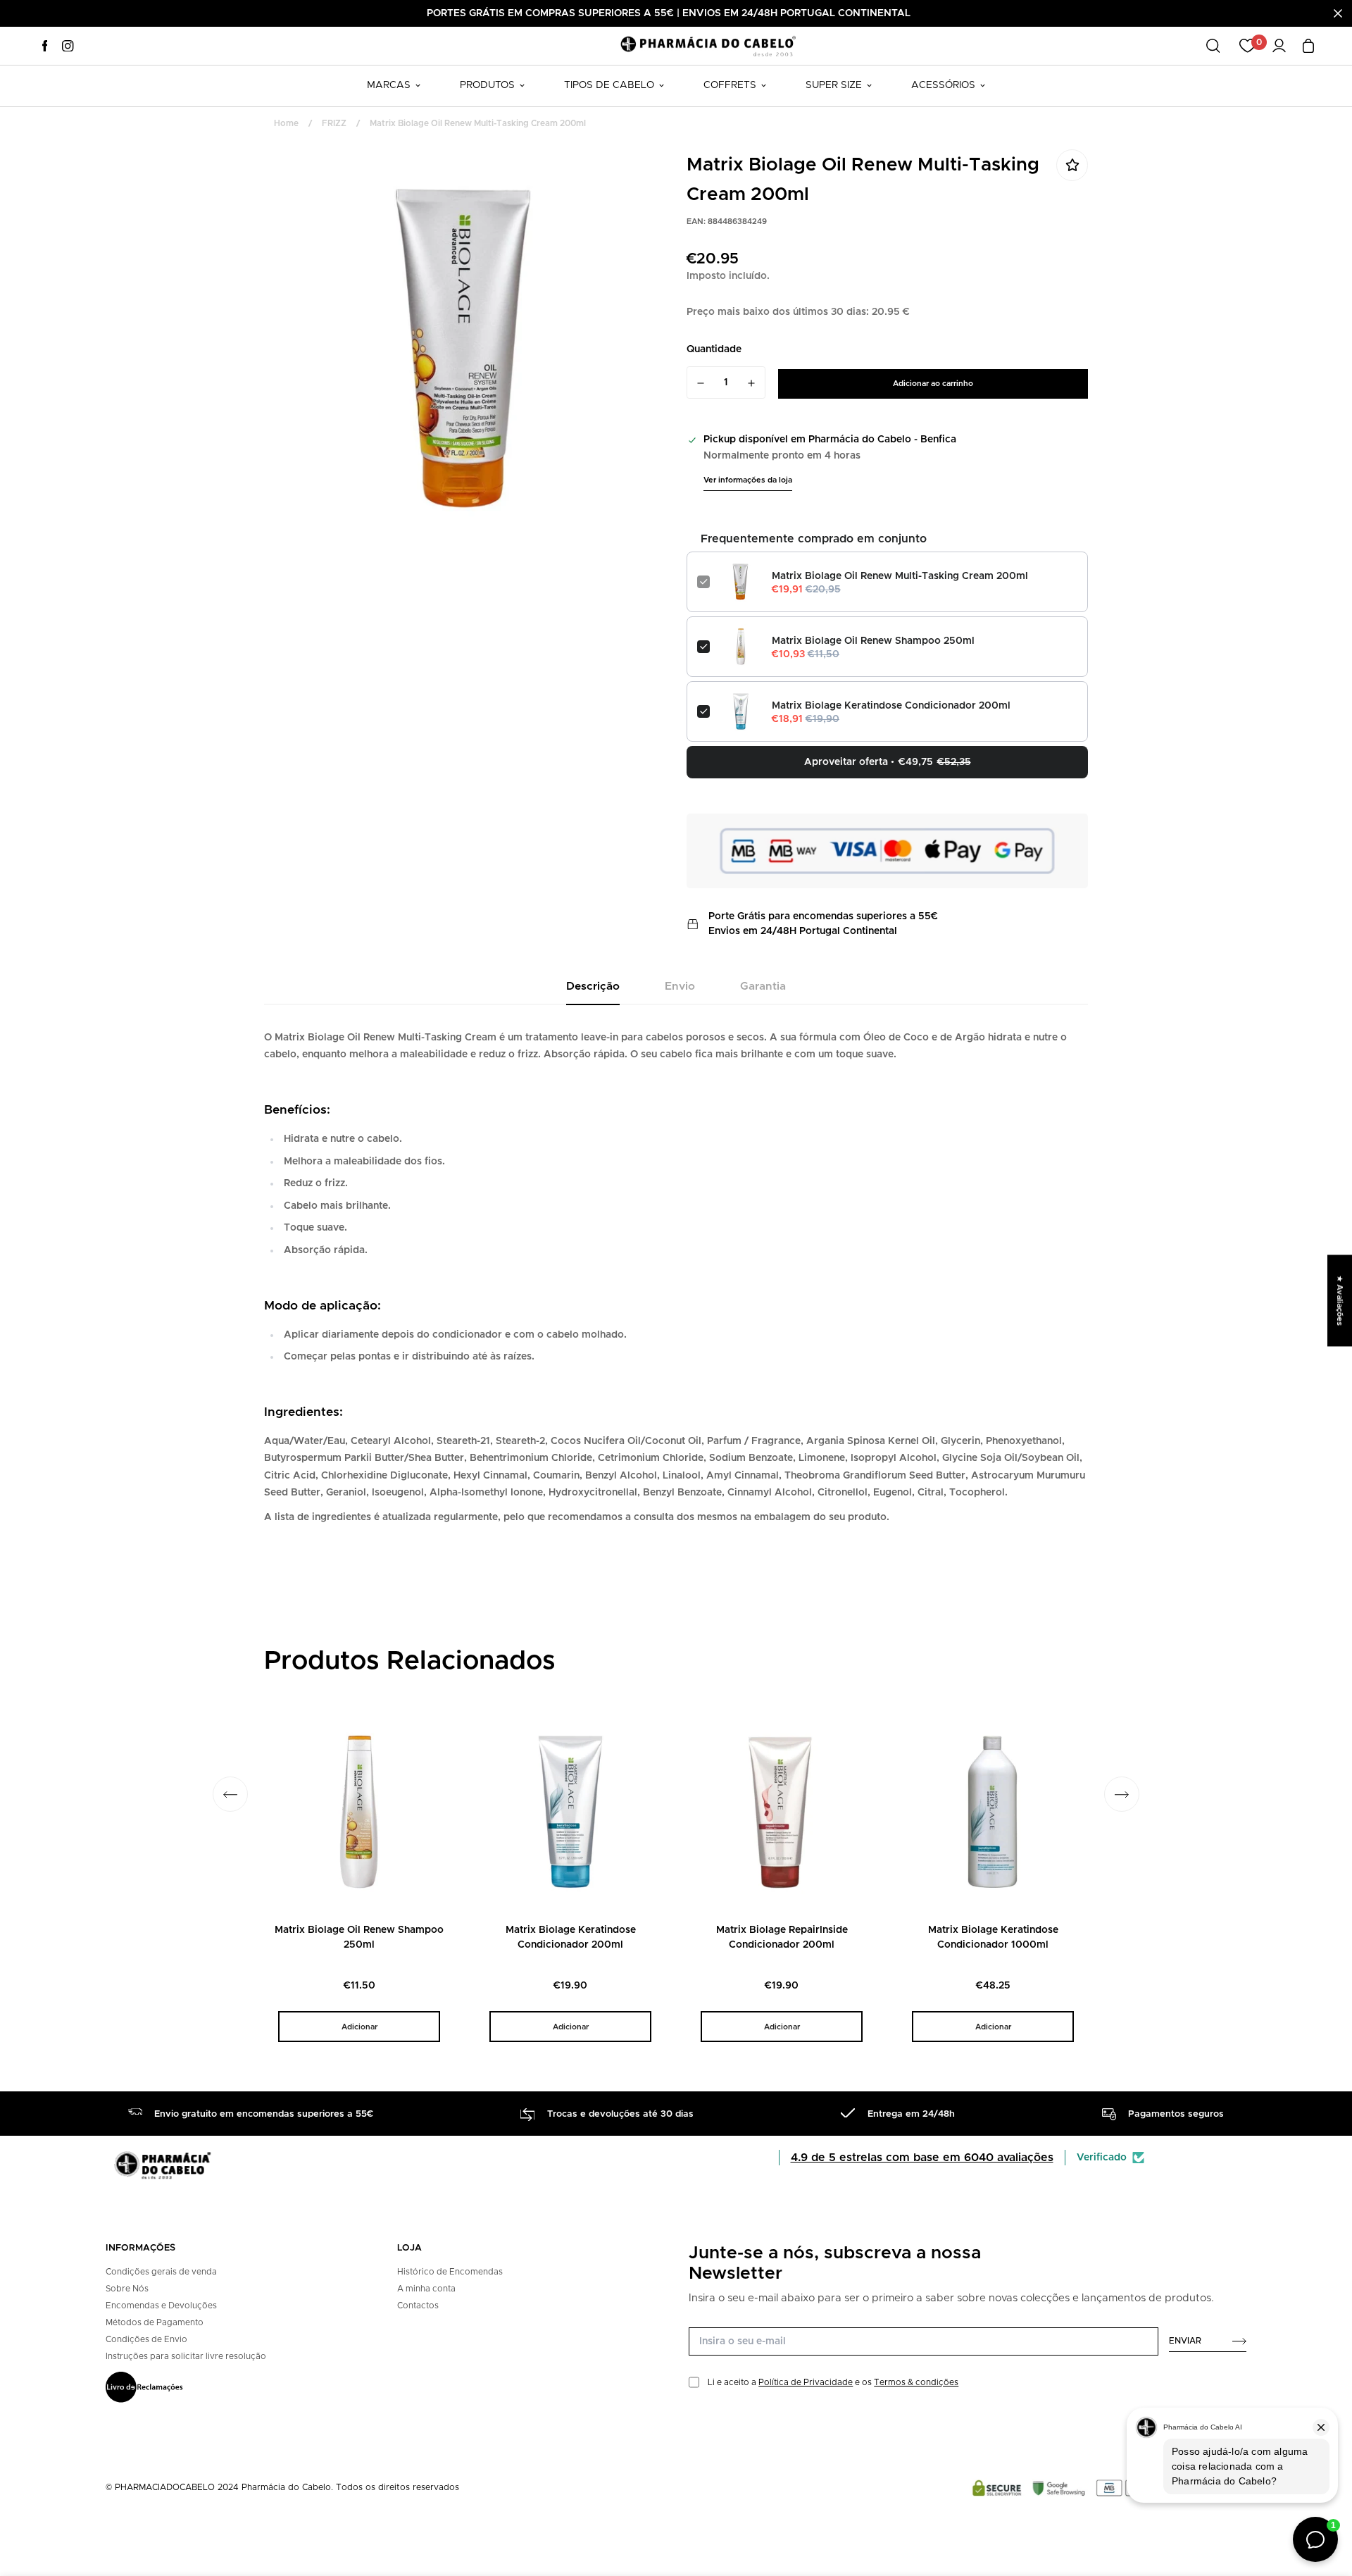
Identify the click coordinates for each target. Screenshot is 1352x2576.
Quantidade (714, 349)
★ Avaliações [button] (1340, 1300)
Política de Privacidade (806, 2382)
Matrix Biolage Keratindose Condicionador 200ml (891, 706)
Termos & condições (916, 2382)
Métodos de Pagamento (155, 2322)
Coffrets (730, 85)
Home (286, 123)
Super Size (834, 85)
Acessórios (943, 85)
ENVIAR (1185, 2341)
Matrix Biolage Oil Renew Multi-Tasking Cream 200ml (900, 576)
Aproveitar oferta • (888, 762)
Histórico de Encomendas (450, 2272)
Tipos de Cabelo (609, 85)
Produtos (487, 85)
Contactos (418, 2306)
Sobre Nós (127, 2289)
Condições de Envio (146, 2339)
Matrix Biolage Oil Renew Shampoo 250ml (873, 641)
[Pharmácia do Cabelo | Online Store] (708, 45)
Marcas (389, 85)
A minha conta (426, 2289)
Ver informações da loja (748, 480)
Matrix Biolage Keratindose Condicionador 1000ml (993, 1937)
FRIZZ (334, 123)
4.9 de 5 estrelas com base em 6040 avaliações (922, 2158)
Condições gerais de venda (161, 2272)
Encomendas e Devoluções (161, 2306)
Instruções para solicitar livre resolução (186, 2356)
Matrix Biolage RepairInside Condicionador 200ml (782, 1937)
